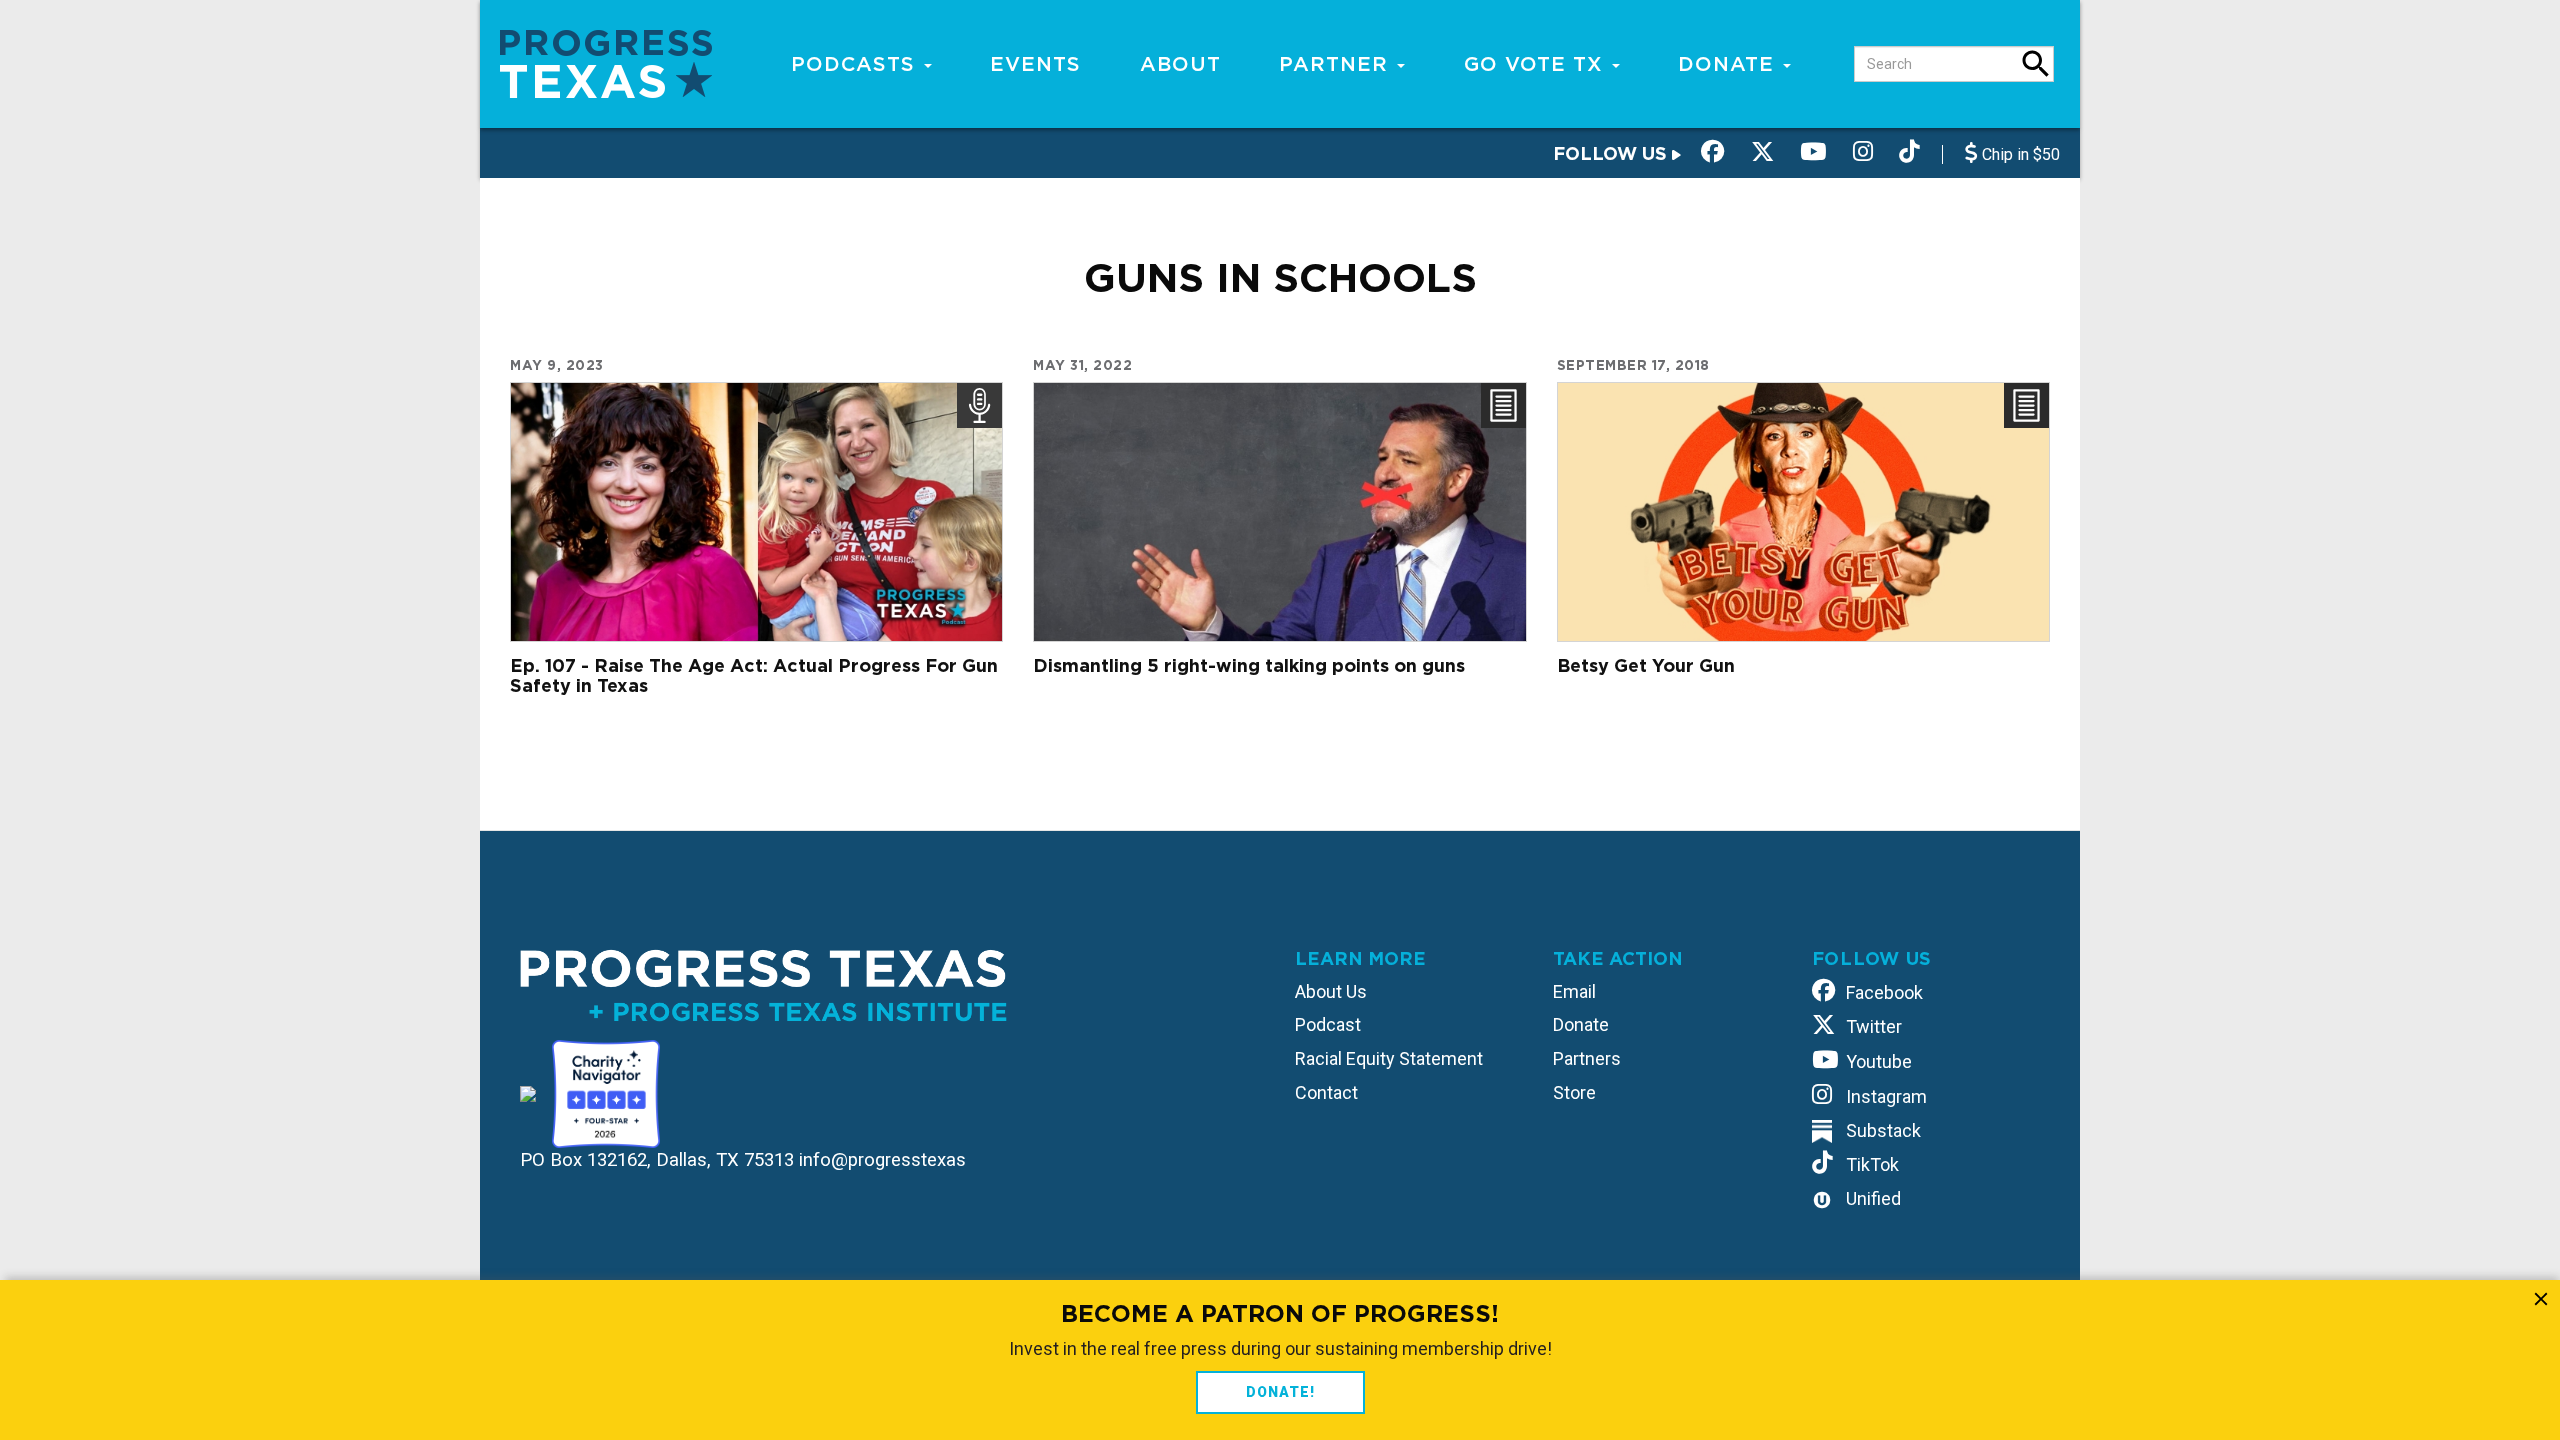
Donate (1729, 64)
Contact (1326, 1092)
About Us (1331, 991)
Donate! (1280, 1392)
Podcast (1328, 1024)
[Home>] (606, 62)
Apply (2036, 64)
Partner (1337, 64)
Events (1035, 64)
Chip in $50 (2019, 154)
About (1180, 64)
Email (1574, 991)
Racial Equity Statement (1389, 1058)
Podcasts (856, 64)
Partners (1587, 1058)
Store (1574, 1092)
